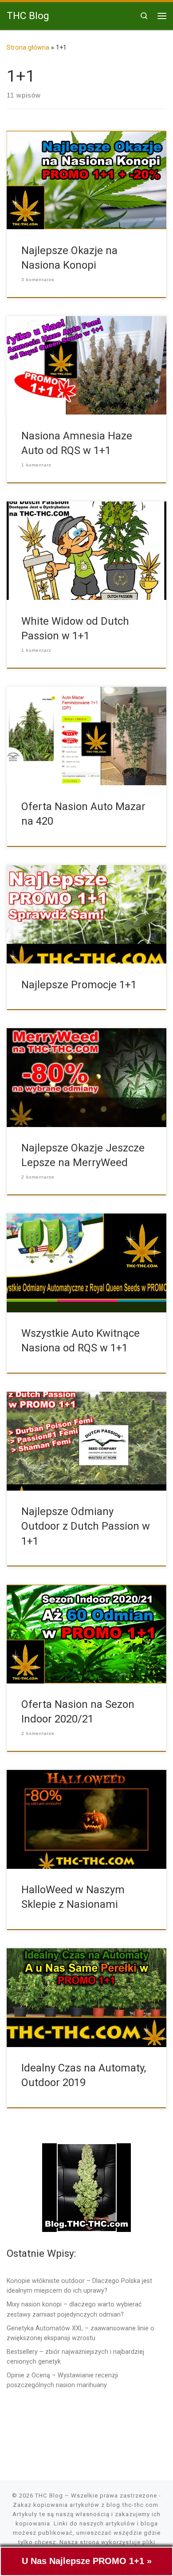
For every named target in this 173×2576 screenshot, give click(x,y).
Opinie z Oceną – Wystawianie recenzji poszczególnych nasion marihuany (62, 2380)
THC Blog (49, 2496)
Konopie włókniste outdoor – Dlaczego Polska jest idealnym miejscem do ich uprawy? (79, 2286)
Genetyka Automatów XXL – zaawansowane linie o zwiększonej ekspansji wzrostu (81, 2333)
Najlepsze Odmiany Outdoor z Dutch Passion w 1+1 (86, 1526)
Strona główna (28, 47)
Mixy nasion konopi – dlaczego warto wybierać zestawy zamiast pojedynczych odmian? (74, 2309)
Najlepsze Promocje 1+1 (79, 985)
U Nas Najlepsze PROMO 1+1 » (87, 2561)
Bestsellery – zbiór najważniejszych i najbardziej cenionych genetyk (75, 2357)
